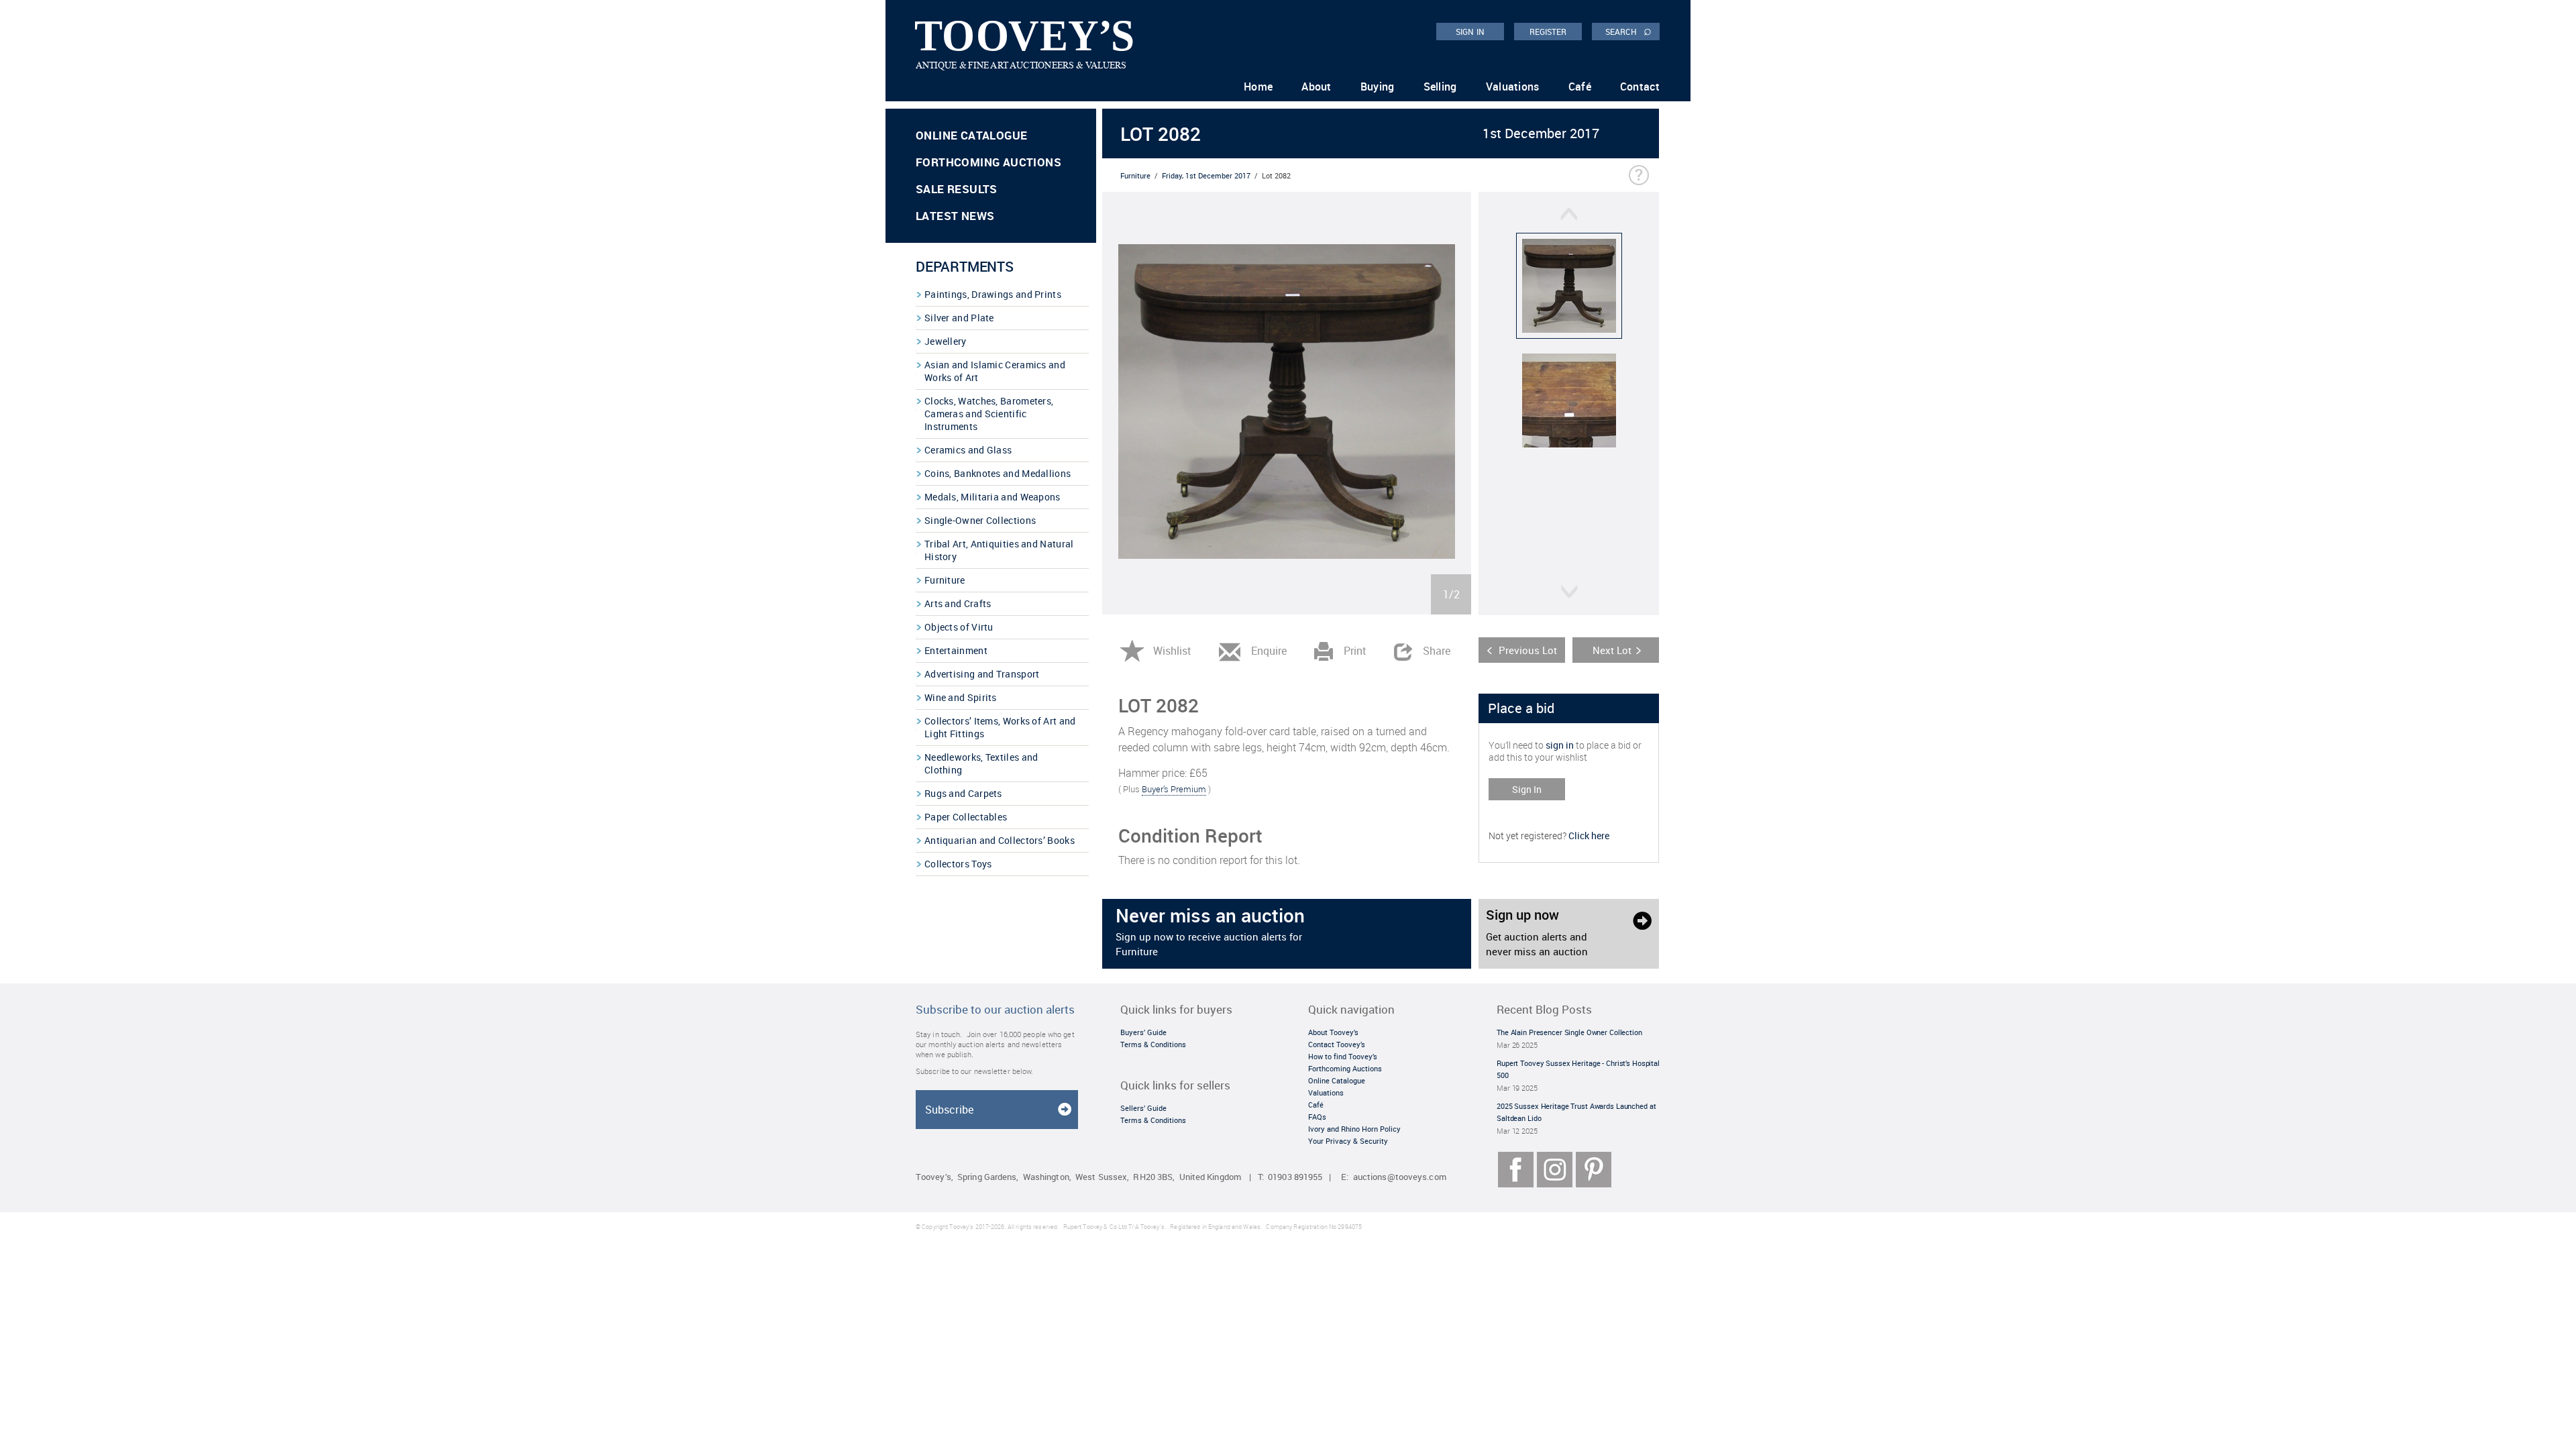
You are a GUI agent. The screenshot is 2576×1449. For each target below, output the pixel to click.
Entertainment (956, 650)
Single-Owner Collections (980, 520)
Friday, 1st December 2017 (1206, 175)
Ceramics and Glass (968, 450)
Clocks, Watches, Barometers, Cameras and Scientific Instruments (989, 414)
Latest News (955, 216)
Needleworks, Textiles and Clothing (981, 763)
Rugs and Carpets (963, 793)
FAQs (1317, 1117)
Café (1580, 87)
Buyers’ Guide (1143, 1032)
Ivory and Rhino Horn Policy (1354, 1129)
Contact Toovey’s (1337, 1044)
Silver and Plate (959, 318)
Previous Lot (1528, 650)
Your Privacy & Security (1348, 1141)
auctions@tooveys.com (1400, 1177)
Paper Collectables (966, 817)
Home (1258, 87)
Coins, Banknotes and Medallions (998, 473)
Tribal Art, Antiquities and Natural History (999, 550)
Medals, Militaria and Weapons (992, 497)
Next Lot (1612, 650)
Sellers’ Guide (1143, 1108)
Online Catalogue (971, 135)
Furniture (945, 580)
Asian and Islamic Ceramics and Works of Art (995, 371)
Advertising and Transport (982, 674)
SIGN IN (1470, 32)
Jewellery (946, 341)
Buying (1378, 87)
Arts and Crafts (958, 603)
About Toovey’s (1333, 1032)
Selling (1440, 87)
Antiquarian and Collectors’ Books (1000, 840)
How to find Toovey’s (1343, 1056)
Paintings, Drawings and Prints (993, 294)
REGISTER (1548, 32)
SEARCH (1628, 31)
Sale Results (957, 189)
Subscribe (949, 1110)
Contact (1640, 87)
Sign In (1527, 789)
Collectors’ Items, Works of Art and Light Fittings (1000, 727)
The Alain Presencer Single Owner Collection (1569, 1032)
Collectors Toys (958, 864)
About (1317, 87)
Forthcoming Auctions (988, 162)
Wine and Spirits (961, 697)
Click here (1589, 836)
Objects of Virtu (959, 627)
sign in (1560, 745)
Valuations (1513, 87)
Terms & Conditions (1153, 1044)
